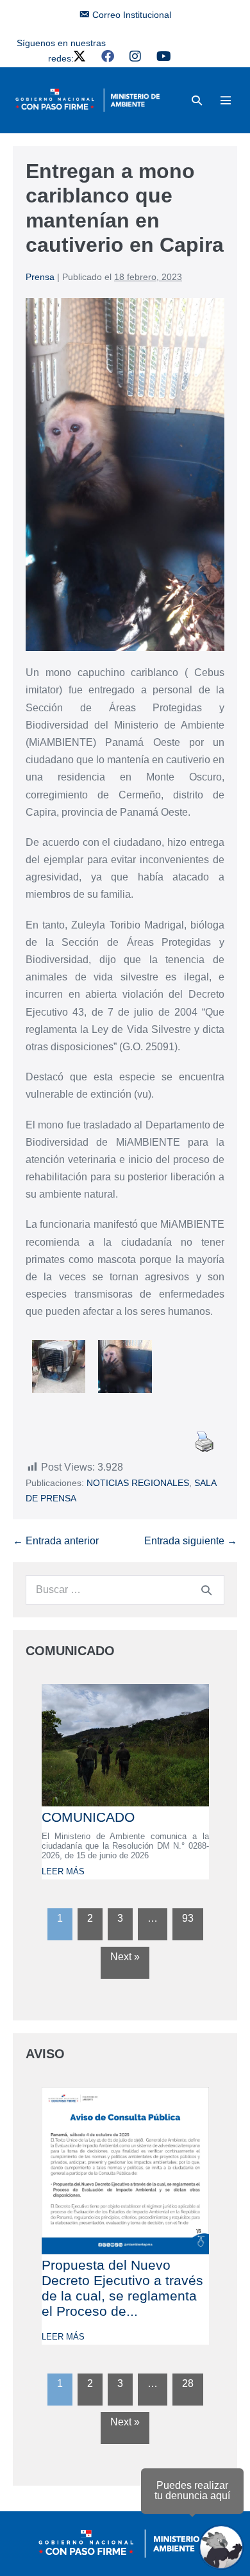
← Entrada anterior (56, 1541)
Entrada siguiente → (191, 1541)
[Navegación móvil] (226, 100)
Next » (125, 1957)
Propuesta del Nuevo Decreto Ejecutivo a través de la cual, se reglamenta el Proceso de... (122, 2288)
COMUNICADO (88, 1817)
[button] (197, 100)
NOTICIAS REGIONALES (138, 1483)
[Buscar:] (125, 1589)
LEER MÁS (63, 1871)
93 (188, 1918)
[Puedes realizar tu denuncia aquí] (221, 2547)
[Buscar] (206, 1590)
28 (188, 2383)
